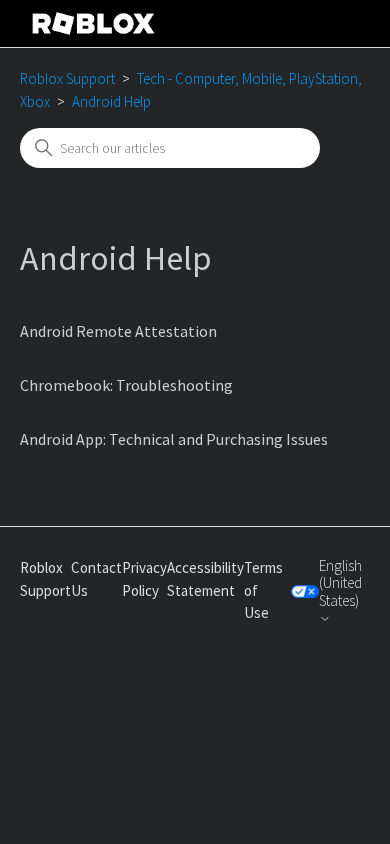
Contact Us (96, 579)
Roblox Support (67, 78)
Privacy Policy (144, 579)
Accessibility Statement (205, 579)
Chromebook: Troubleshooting (126, 385)
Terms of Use (263, 590)
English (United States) (340, 583)
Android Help (111, 101)
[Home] (94, 23)
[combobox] (170, 148)
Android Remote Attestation (118, 331)
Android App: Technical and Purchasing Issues (174, 439)
